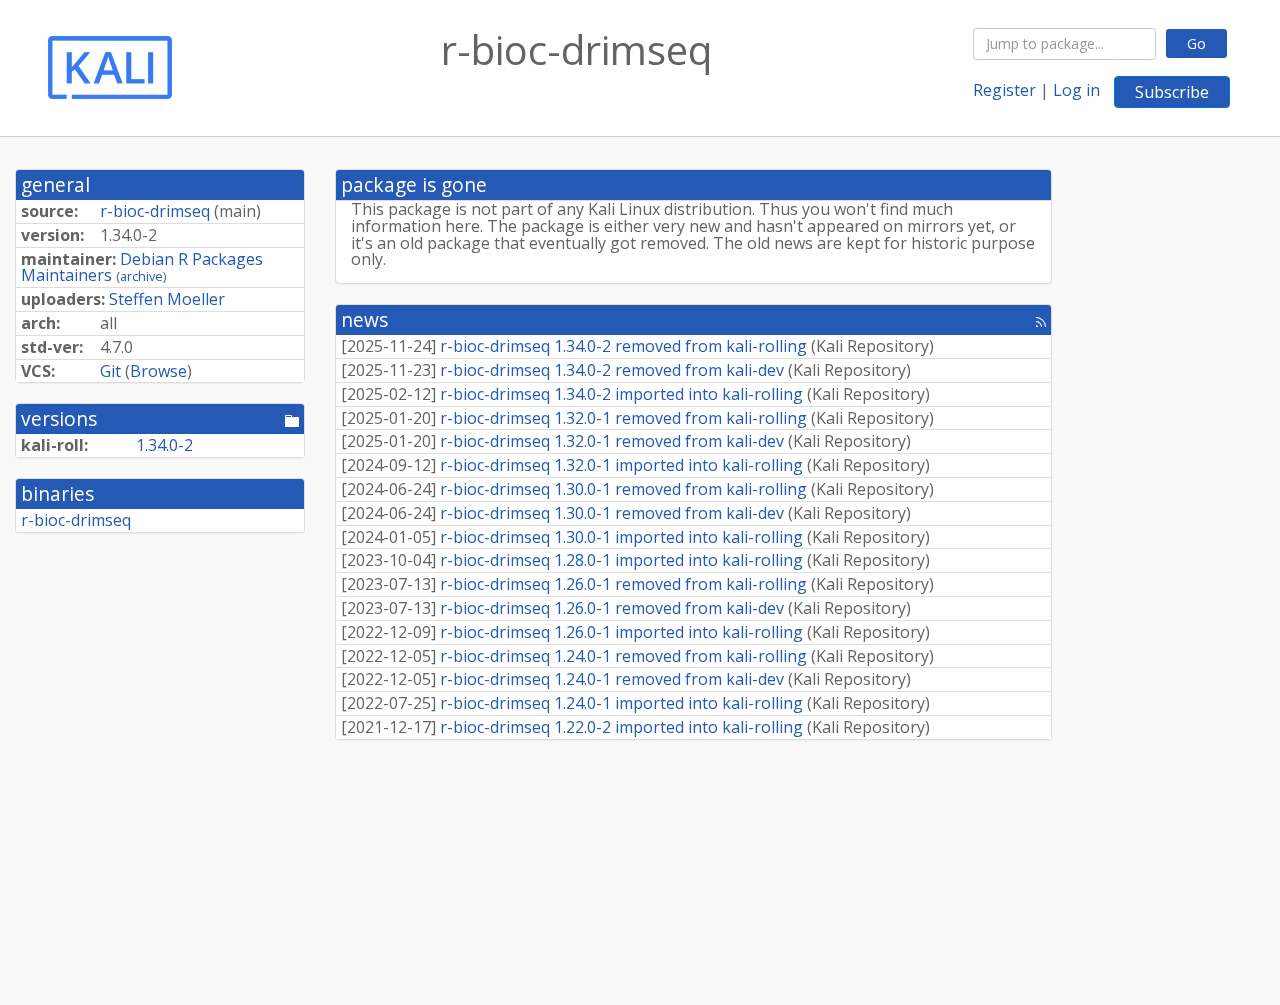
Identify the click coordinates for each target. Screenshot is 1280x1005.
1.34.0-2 (164, 445)
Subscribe (1172, 92)
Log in (1076, 90)
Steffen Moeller (167, 299)
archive (141, 276)
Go (1196, 43)
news (364, 319)
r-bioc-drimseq (155, 211)
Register (1004, 90)
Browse (158, 371)
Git (110, 371)
